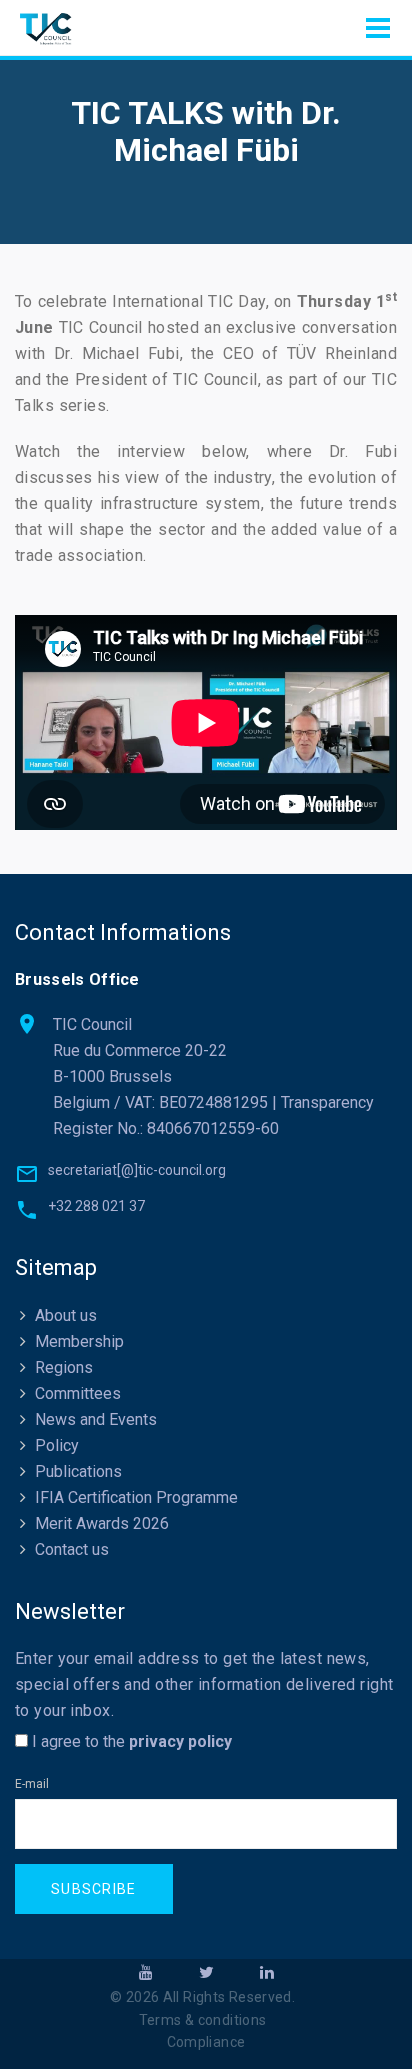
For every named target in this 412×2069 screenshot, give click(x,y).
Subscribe (93, 1889)
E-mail (32, 1784)
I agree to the (130, 1741)
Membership (79, 1341)
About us (66, 1315)
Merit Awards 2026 (102, 1523)
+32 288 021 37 (96, 1206)
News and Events (96, 1419)
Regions (64, 1367)
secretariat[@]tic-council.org (137, 1170)
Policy (57, 1445)
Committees (78, 1393)
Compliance (206, 2042)
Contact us (72, 1549)
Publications (78, 1471)
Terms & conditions (203, 2020)
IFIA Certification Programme (136, 1497)
